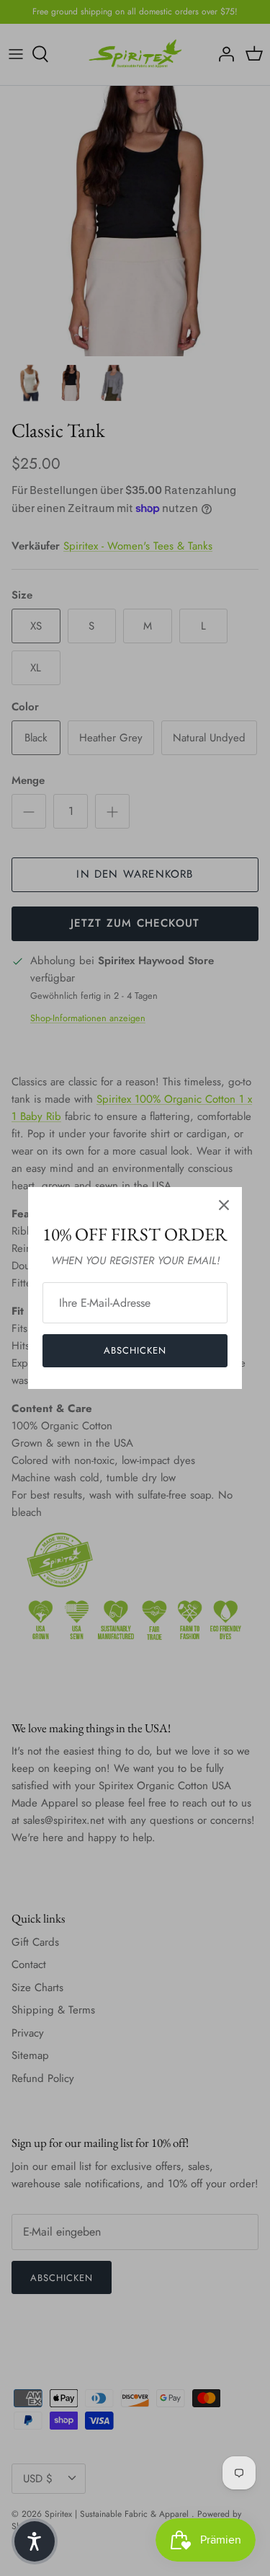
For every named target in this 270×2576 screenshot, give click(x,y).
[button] (35, 2541)
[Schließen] (224, 1205)
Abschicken (135, 1350)
